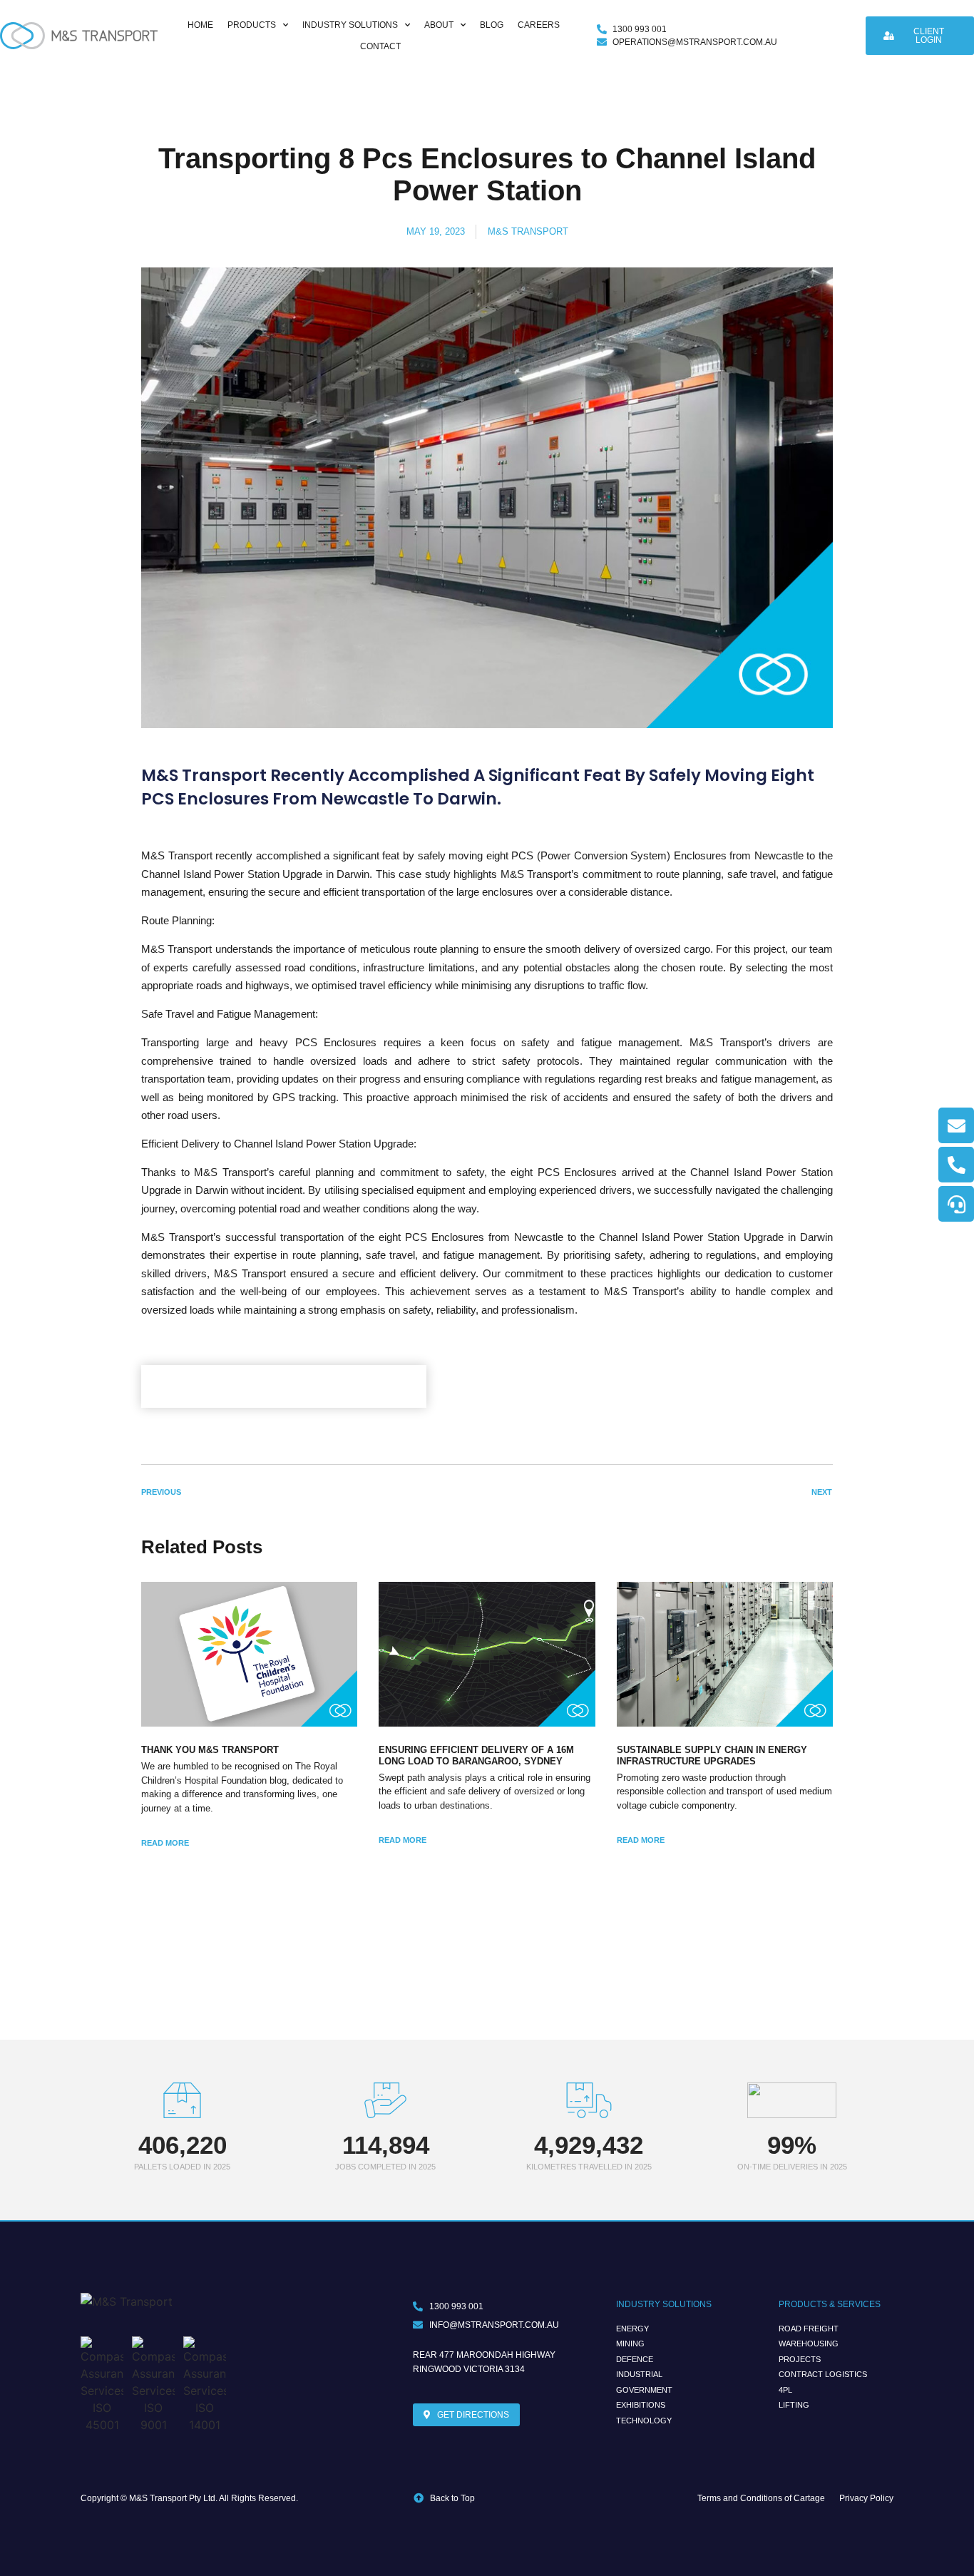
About (439, 25)
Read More (165, 1843)
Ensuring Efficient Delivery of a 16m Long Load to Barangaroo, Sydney (476, 1755)
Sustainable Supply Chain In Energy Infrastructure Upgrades (712, 1755)
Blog (492, 25)
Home (200, 25)
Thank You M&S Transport (210, 1750)
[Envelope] (956, 1125)
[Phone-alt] (956, 1165)
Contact (380, 46)
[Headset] (956, 1204)
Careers (539, 25)
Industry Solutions (350, 25)
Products (252, 25)
